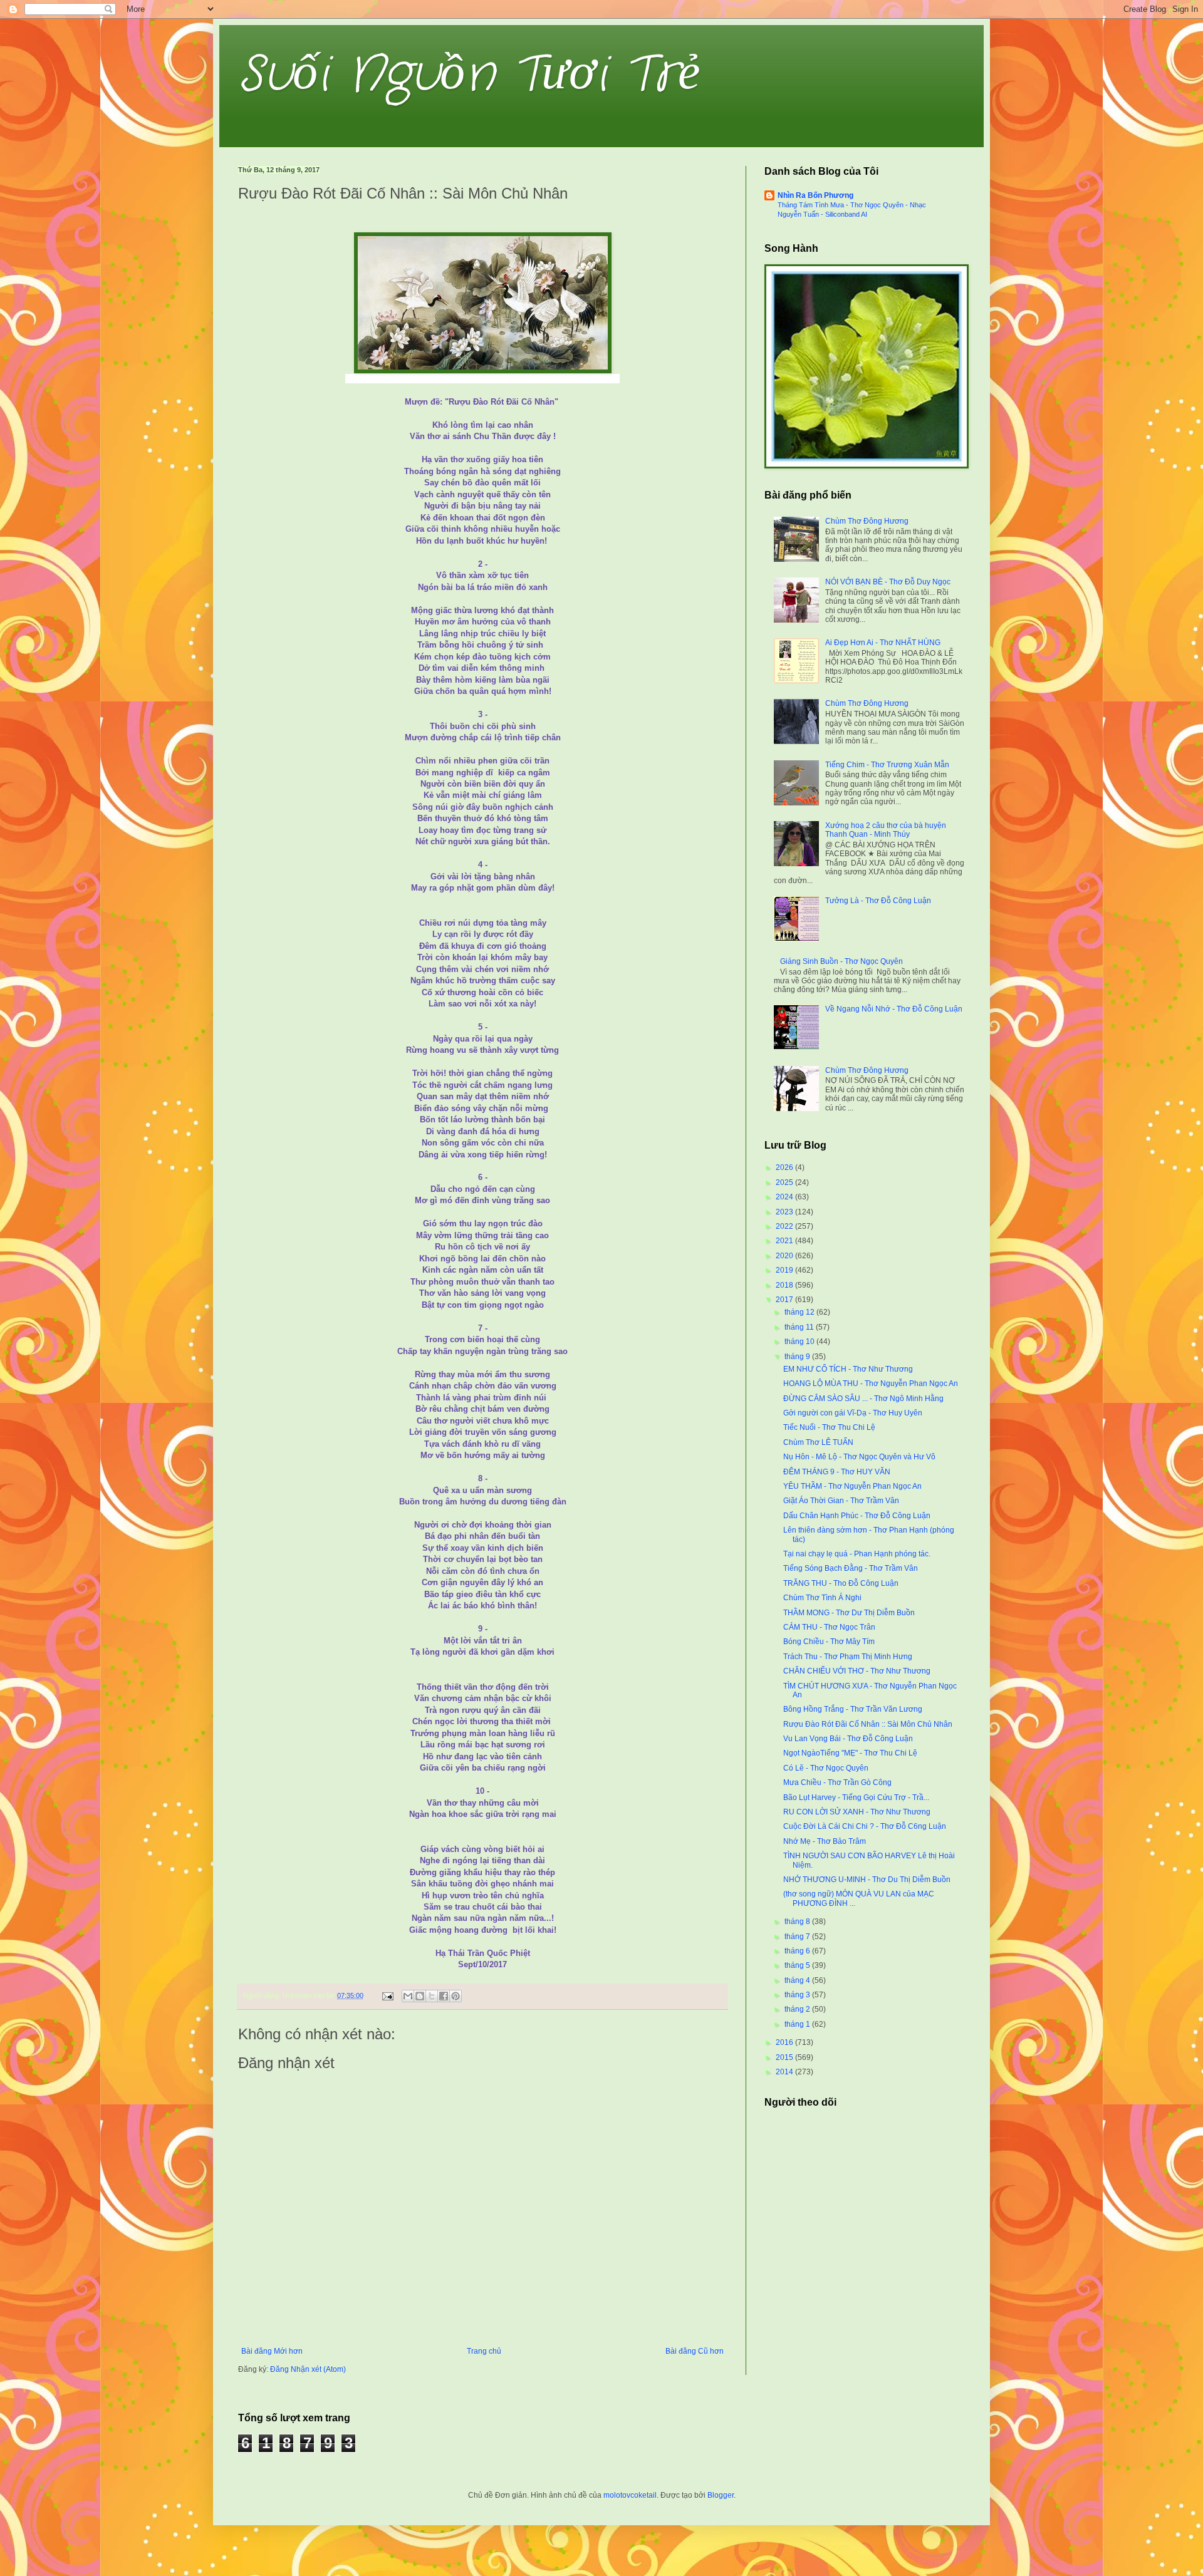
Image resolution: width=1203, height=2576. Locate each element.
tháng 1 (798, 2024)
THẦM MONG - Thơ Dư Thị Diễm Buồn (849, 1613)
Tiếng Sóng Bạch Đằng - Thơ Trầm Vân (851, 1568)
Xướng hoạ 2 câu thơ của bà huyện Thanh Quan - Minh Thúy (886, 830)
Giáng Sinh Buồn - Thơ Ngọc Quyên (841, 961)
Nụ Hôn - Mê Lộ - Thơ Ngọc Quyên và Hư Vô (859, 1457)
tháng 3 (798, 1995)
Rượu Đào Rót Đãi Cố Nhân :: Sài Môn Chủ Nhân (868, 1724)
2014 (785, 2072)
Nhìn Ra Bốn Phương (815, 195)
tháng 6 (798, 1951)
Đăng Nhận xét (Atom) (308, 2369)
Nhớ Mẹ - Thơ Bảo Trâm (825, 1841)
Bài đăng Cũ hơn (695, 2351)
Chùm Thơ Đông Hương (867, 521)
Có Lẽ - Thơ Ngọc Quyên (826, 1768)
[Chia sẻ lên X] (432, 1996)
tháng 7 (798, 1937)
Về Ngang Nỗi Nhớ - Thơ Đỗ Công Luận (894, 1009)
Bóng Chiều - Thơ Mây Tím (829, 1642)
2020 (785, 1256)
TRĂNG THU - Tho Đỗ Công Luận (841, 1583)
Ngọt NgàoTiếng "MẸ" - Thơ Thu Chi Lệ (850, 1753)
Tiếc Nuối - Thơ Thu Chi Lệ (829, 1427)
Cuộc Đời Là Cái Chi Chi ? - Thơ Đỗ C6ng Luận (865, 1826)
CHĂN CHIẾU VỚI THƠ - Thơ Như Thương (857, 1671)
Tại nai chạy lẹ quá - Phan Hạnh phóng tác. (857, 1554)
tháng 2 (798, 2009)
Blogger (721, 2495)
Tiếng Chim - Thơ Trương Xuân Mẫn (887, 765)
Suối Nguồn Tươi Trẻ (469, 75)
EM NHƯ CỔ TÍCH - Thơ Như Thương (848, 1369)
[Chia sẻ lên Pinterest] (456, 1996)
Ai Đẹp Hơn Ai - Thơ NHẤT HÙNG (883, 643)
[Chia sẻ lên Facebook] (444, 1996)
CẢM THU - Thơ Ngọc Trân (829, 1627)
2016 (785, 2042)
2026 (785, 1167)
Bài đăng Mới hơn (272, 2351)
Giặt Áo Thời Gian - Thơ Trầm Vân (841, 1501)
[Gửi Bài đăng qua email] (387, 1995)
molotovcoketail (630, 2495)
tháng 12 (800, 1312)
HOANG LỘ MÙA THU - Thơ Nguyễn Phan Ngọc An (871, 1384)
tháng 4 (798, 1980)
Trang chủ (484, 2351)
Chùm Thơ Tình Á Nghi (822, 1598)
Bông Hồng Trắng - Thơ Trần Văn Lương (853, 1709)
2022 (785, 1226)
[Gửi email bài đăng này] (408, 1996)
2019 (785, 1270)
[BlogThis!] (420, 1996)
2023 (785, 1212)
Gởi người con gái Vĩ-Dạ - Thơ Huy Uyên (853, 1413)
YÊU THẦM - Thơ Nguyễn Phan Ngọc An (852, 1486)
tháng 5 (798, 1965)
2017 (785, 1300)
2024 (785, 1197)
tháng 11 (800, 1327)
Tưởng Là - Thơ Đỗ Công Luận (878, 901)
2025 (785, 1182)
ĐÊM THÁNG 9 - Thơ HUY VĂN (837, 1472)
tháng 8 (798, 1922)
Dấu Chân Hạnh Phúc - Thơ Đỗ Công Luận (857, 1516)
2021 (785, 1241)
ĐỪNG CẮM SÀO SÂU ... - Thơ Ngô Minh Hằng (863, 1399)
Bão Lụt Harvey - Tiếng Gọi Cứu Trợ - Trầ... (856, 1798)
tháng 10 (800, 1342)
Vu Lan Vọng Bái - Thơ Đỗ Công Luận (848, 1739)
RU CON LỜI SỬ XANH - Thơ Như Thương (857, 1812)
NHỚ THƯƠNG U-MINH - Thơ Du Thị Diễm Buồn (867, 1880)
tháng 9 (798, 1357)
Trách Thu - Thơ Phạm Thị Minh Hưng (848, 1657)
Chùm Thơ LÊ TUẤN (818, 1442)
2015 (785, 2057)
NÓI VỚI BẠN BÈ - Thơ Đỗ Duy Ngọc (888, 582)
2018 (785, 1285)
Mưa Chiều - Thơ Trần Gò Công (837, 1782)
